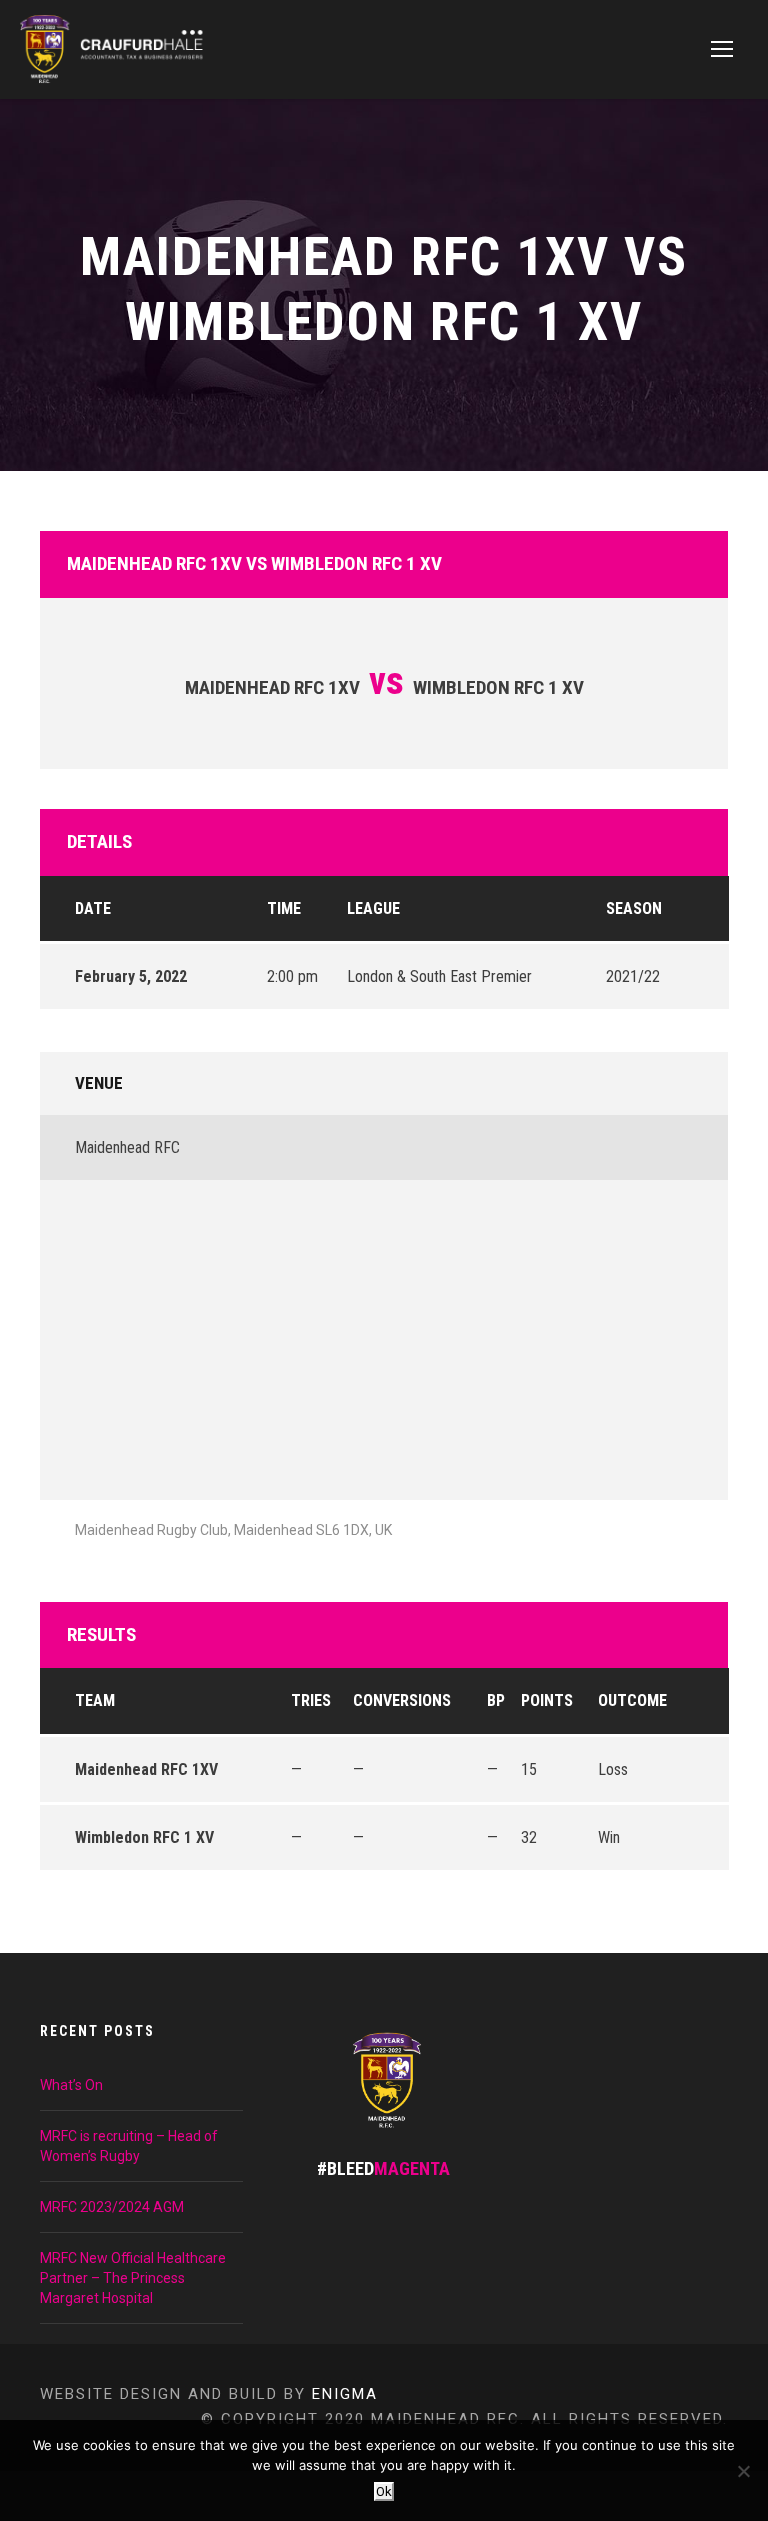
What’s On (71, 2085)
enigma (345, 2394)
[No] (743, 2471)
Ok (384, 2491)
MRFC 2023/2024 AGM (112, 2207)
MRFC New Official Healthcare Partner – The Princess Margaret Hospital (133, 2278)
